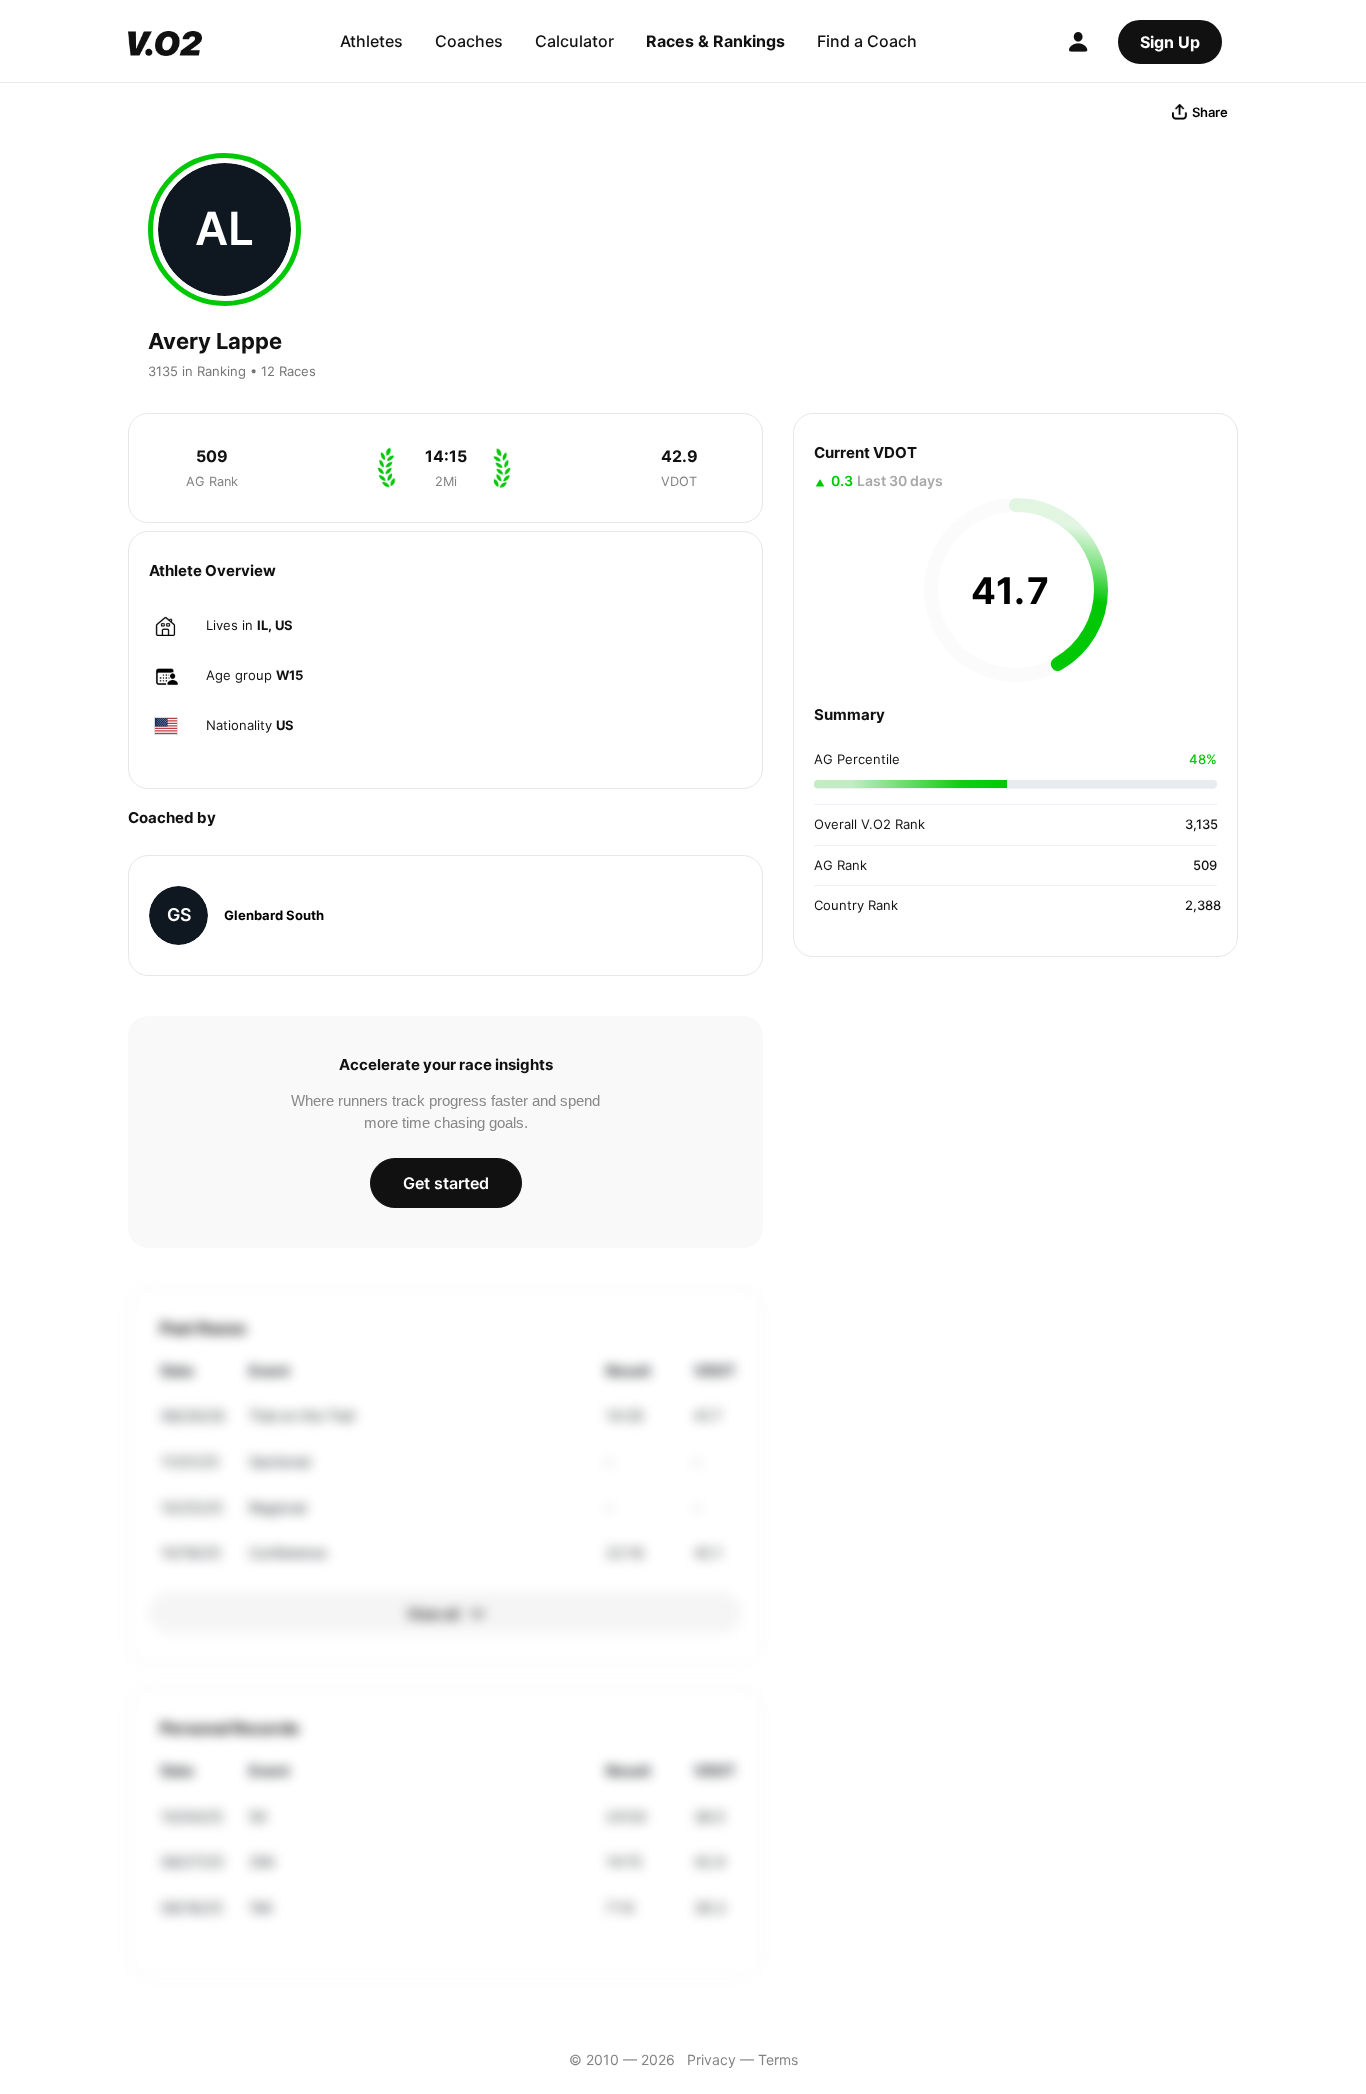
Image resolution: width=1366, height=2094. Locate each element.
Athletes (371, 41)
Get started (446, 1183)
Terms (778, 2059)
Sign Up (1170, 42)
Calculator (574, 41)
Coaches (469, 41)
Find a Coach (867, 41)
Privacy (711, 2059)
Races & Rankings (715, 41)
